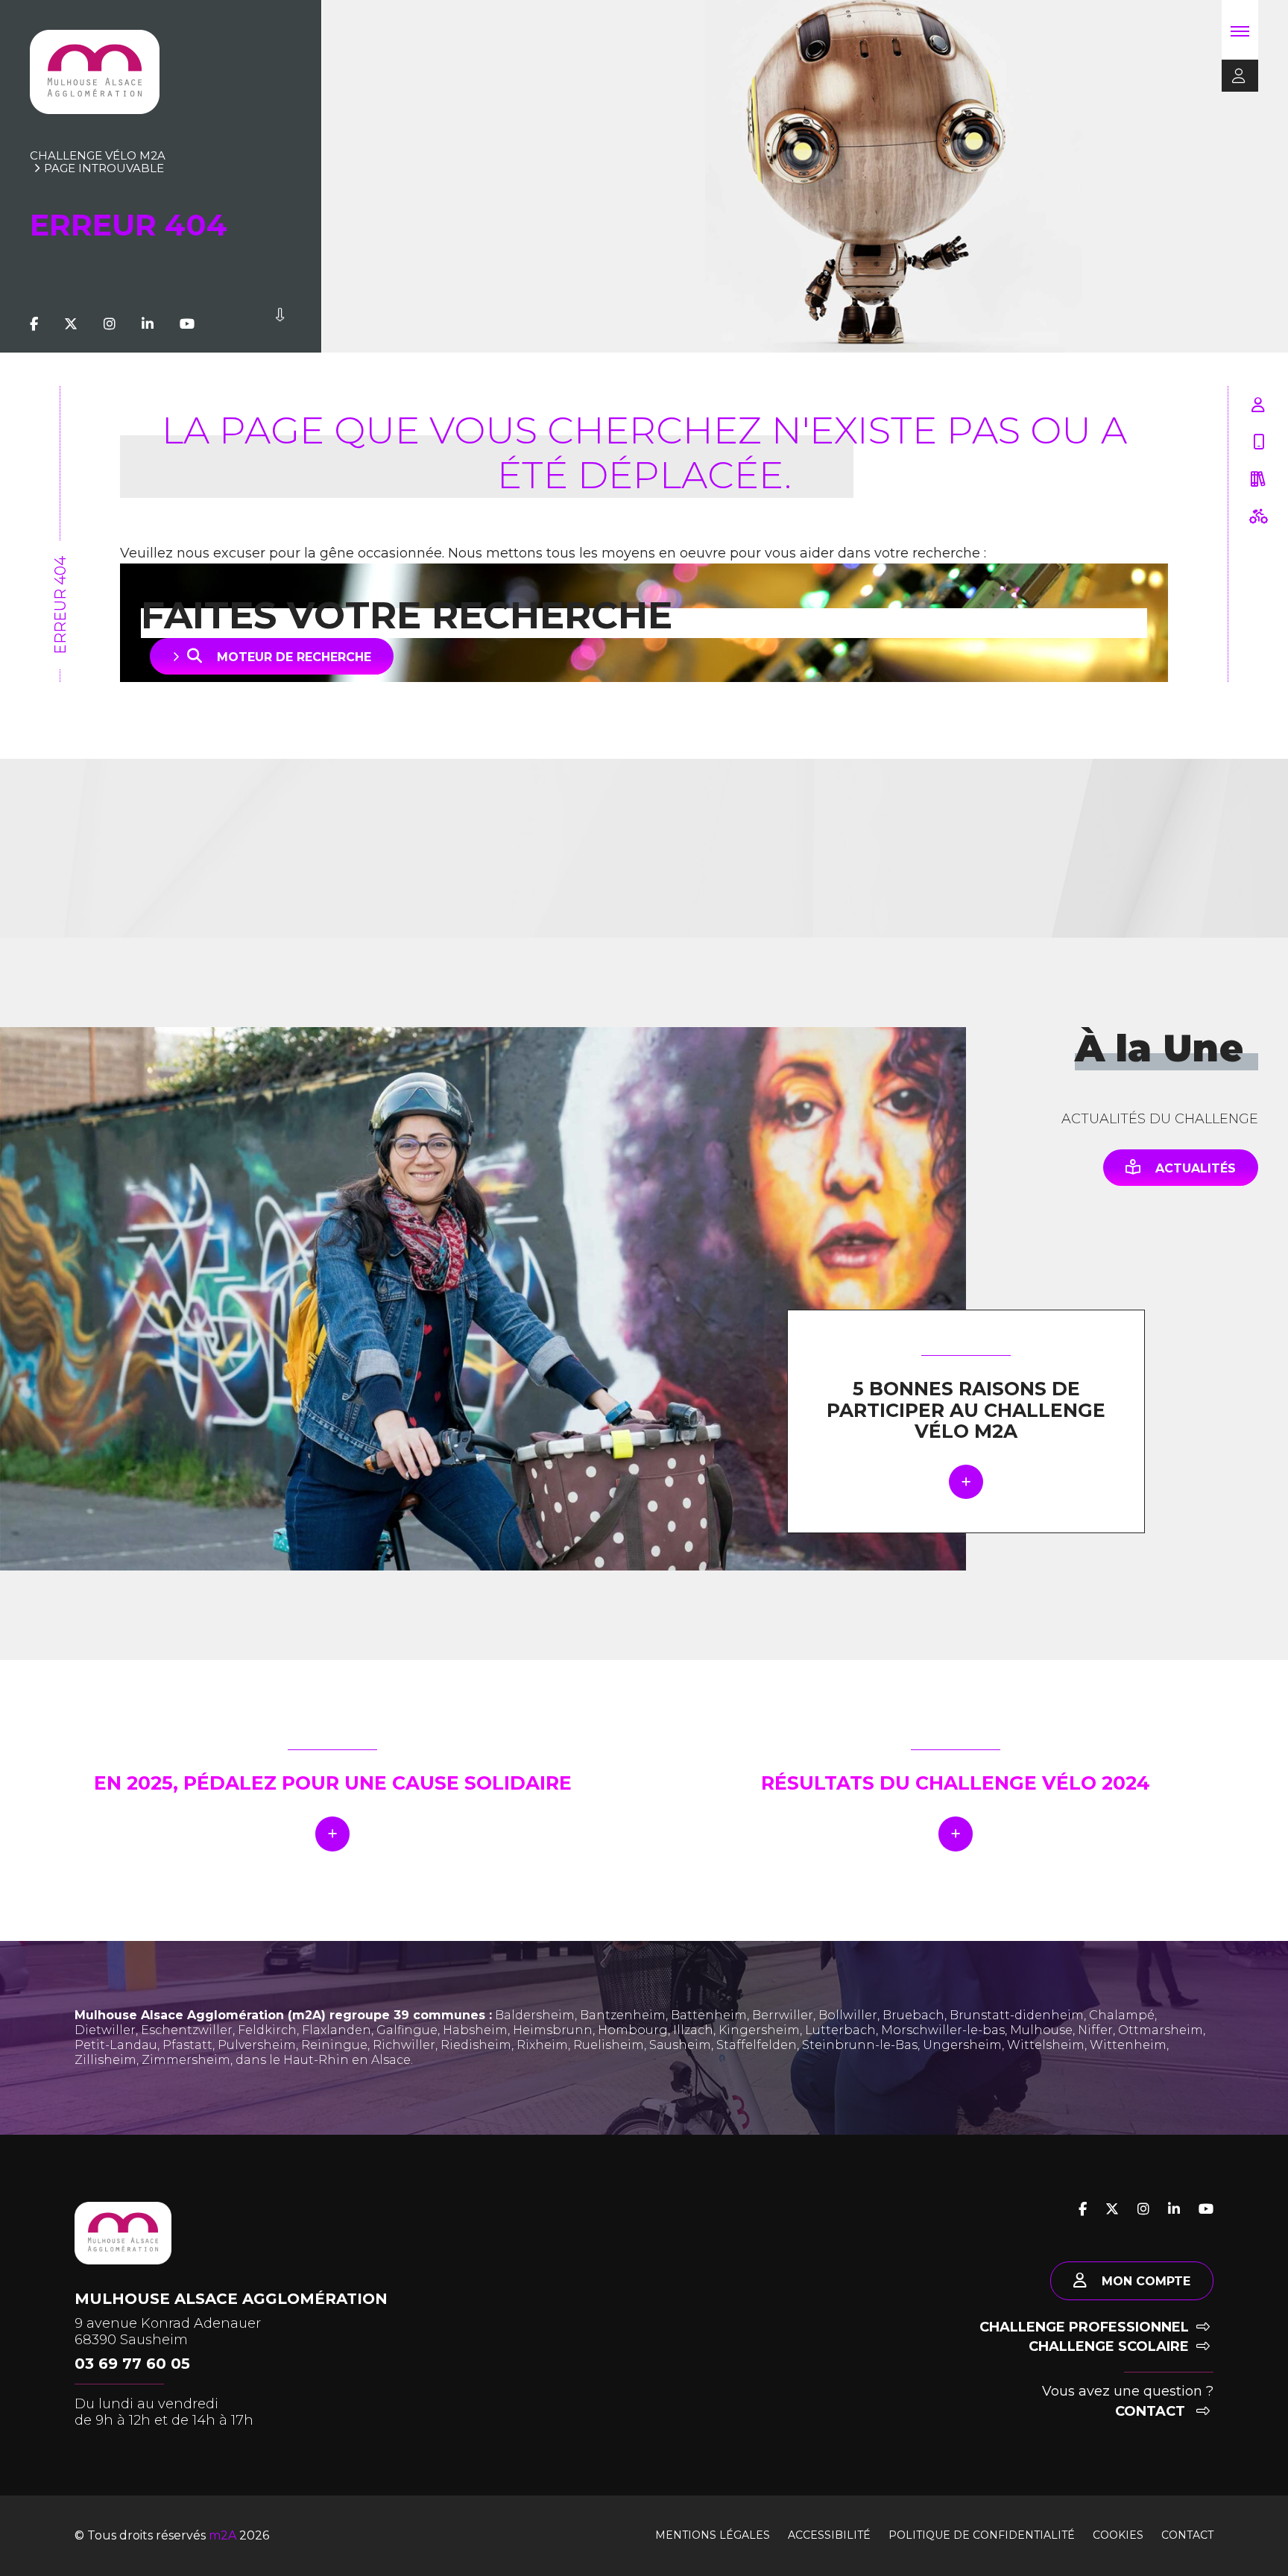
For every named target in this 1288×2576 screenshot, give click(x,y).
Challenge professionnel (1084, 2327)
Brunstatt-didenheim (1017, 2015)
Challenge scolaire (1109, 2346)
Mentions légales (713, 2535)
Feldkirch (267, 2030)
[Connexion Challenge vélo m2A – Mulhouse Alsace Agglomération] (1234, 77)
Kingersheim (759, 2030)
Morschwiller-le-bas (943, 2030)
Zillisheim (105, 2060)
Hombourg (633, 2030)
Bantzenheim (623, 2015)
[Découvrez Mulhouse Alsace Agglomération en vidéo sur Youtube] (187, 324)
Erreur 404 (60, 605)
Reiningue (334, 2045)
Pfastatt (187, 2045)
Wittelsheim (1046, 2045)
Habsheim (475, 2030)
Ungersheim (962, 2045)
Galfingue (407, 2030)
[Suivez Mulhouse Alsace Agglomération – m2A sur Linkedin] (148, 324)
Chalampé (1122, 2015)
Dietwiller (105, 2030)
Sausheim (680, 2045)
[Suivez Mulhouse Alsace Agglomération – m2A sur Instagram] (110, 324)
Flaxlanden (337, 2030)
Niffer (1095, 2030)
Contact (1152, 2411)
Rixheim (542, 2045)
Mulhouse (1041, 2030)
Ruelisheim (609, 2045)
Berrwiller (783, 2015)
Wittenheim (1128, 2045)
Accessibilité (829, 2535)
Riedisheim (476, 2045)
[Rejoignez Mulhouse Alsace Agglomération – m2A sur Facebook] (34, 324)
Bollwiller (848, 2015)
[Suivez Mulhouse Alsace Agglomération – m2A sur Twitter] (71, 324)
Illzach (693, 2030)
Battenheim (709, 2015)
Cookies (1118, 2535)
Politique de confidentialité (982, 2535)
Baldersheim (535, 2015)
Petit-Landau (116, 2045)
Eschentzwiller (187, 2030)
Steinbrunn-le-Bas (860, 2045)
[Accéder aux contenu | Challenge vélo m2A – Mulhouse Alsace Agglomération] (280, 324)
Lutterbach (840, 2030)
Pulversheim (257, 2045)
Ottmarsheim (1161, 2030)
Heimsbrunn (553, 2030)
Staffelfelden (757, 2045)
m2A (222, 2535)
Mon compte (1146, 2281)
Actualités (1196, 1168)
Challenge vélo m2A (98, 155)
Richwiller (404, 2045)
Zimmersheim (186, 2060)
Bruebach (913, 2015)
